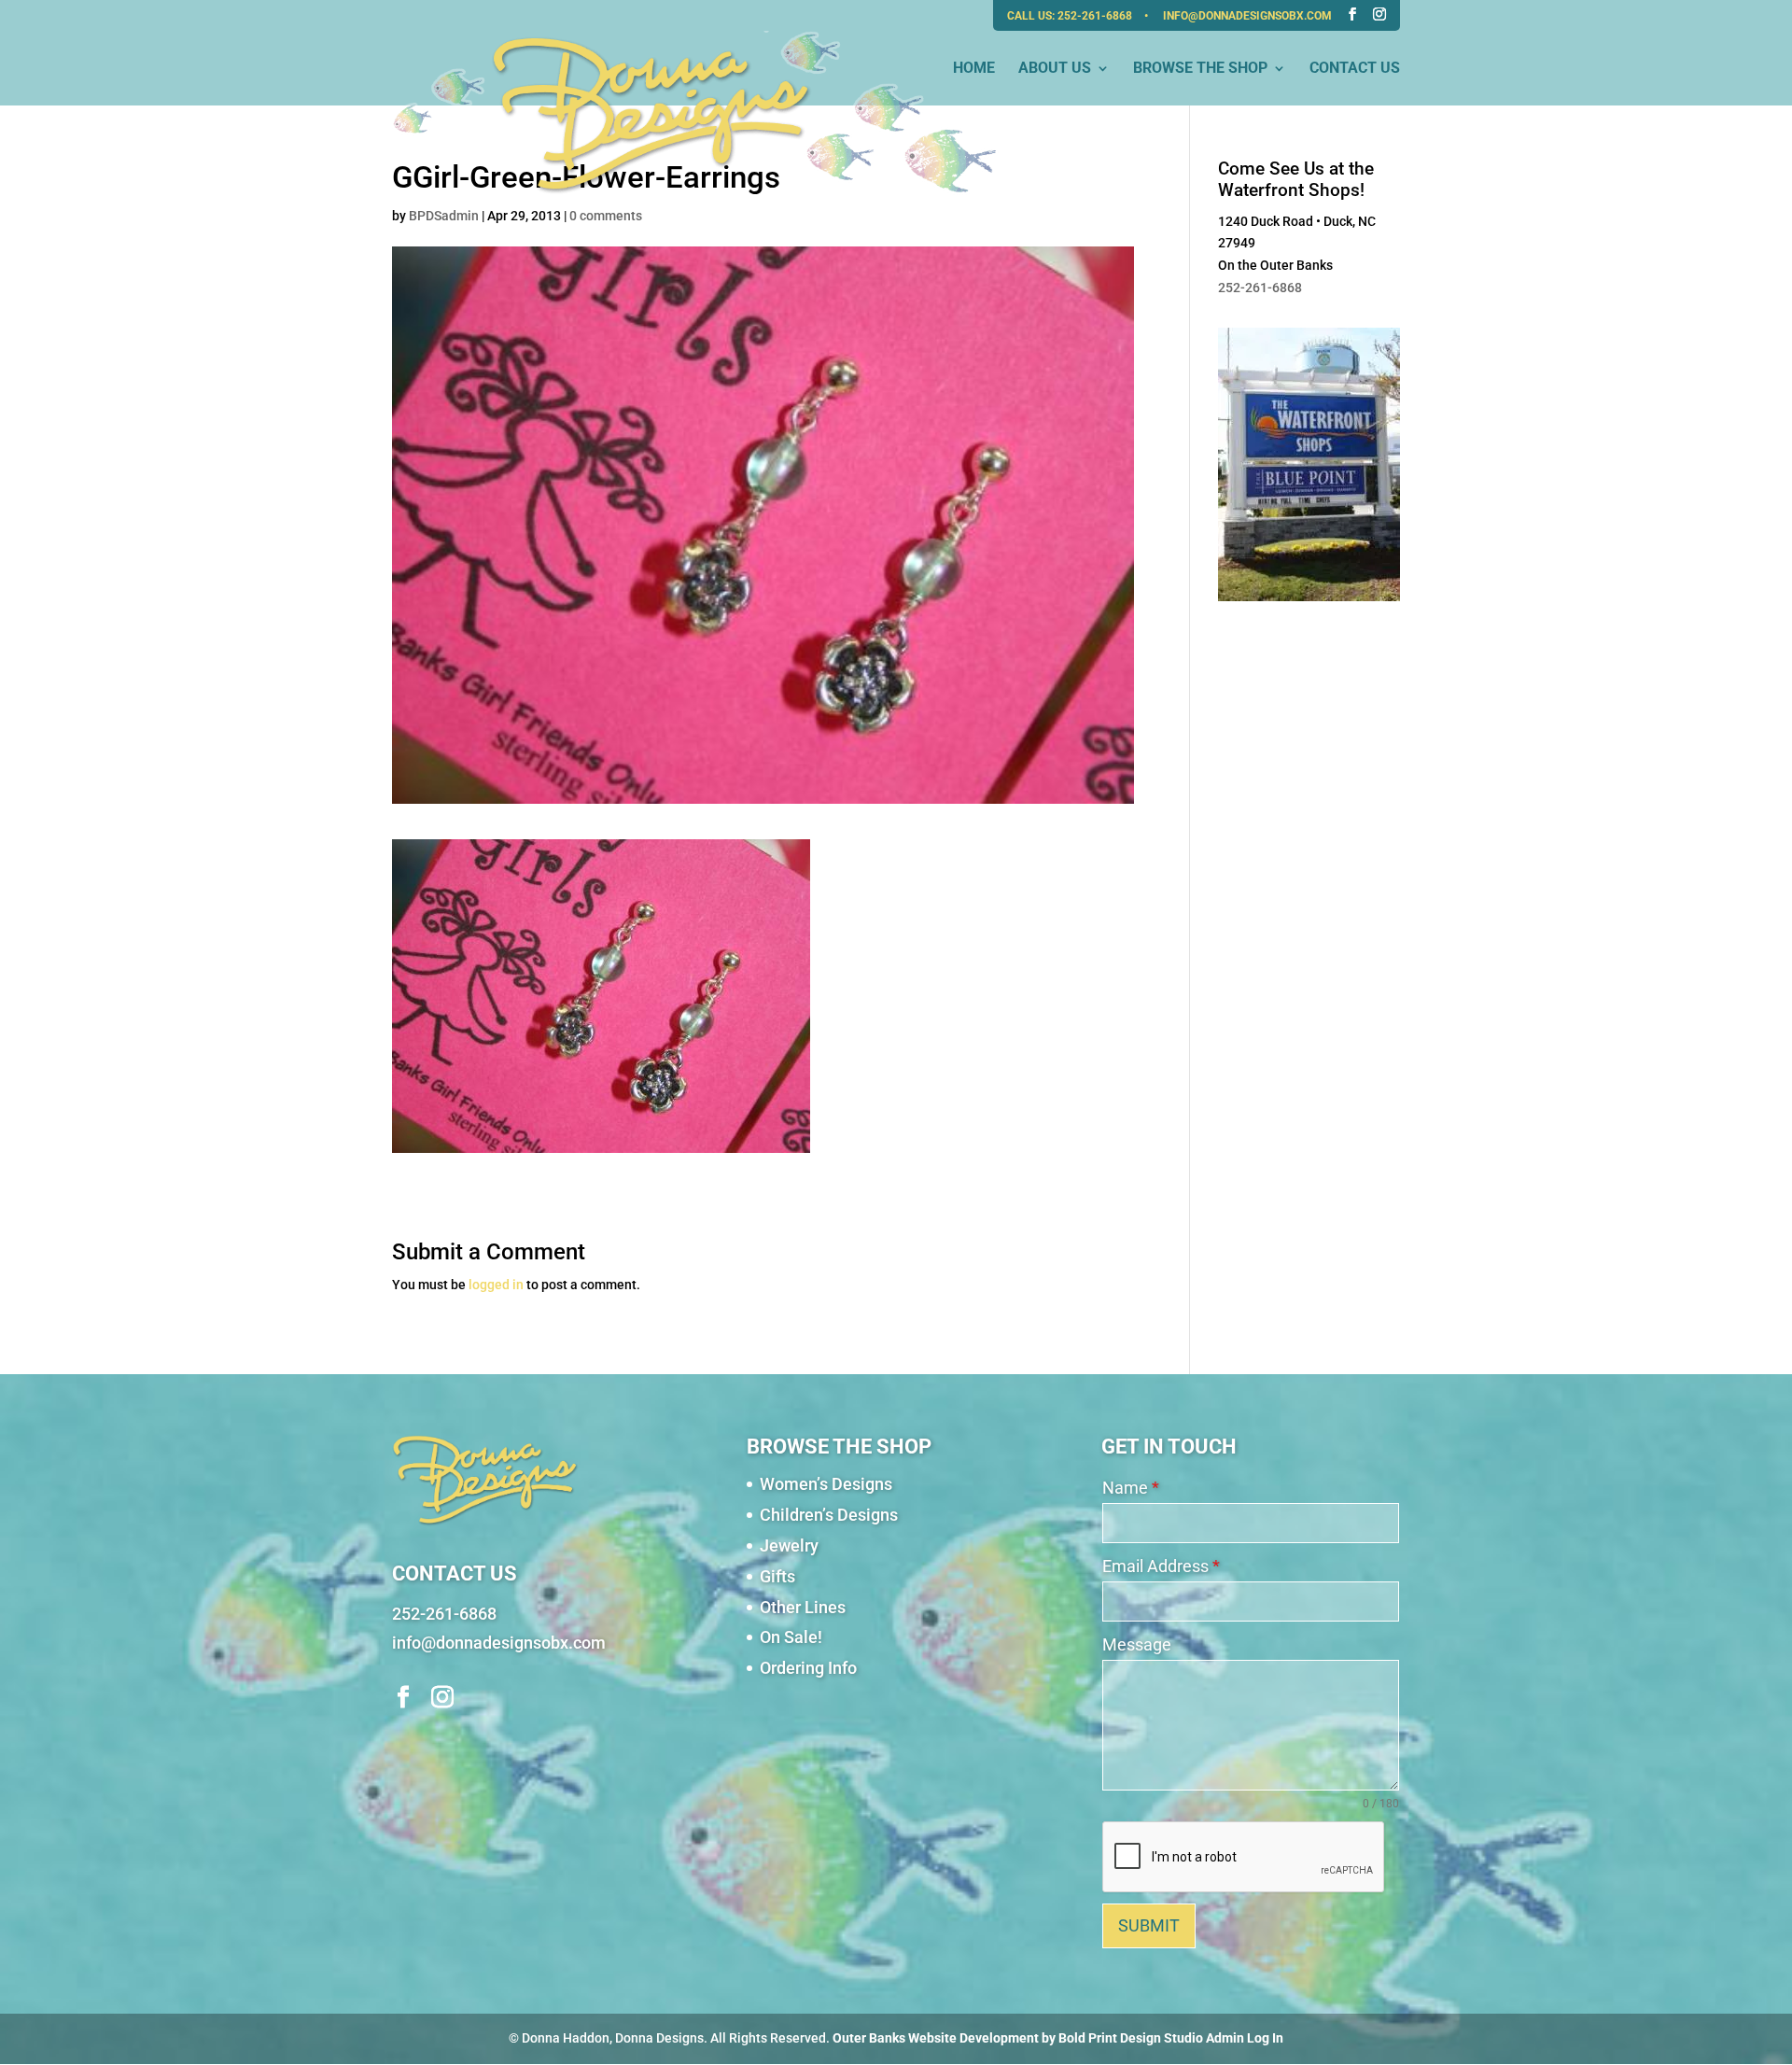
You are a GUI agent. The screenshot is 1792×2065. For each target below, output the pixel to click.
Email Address (1161, 1566)
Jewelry (789, 1545)
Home (974, 69)
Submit (1149, 1925)
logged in (496, 1285)
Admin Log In (1245, 2038)
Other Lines (803, 1607)
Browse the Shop (1200, 69)
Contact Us (1355, 69)
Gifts (777, 1576)
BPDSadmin (444, 216)
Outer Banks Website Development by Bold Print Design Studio (1018, 2038)
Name (1131, 1488)
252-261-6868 (1096, 16)
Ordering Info (808, 1668)
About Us (1055, 69)
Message (1137, 1644)
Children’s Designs (829, 1515)
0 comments (606, 216)
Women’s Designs (826, 1484)
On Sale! (791, 1637)
